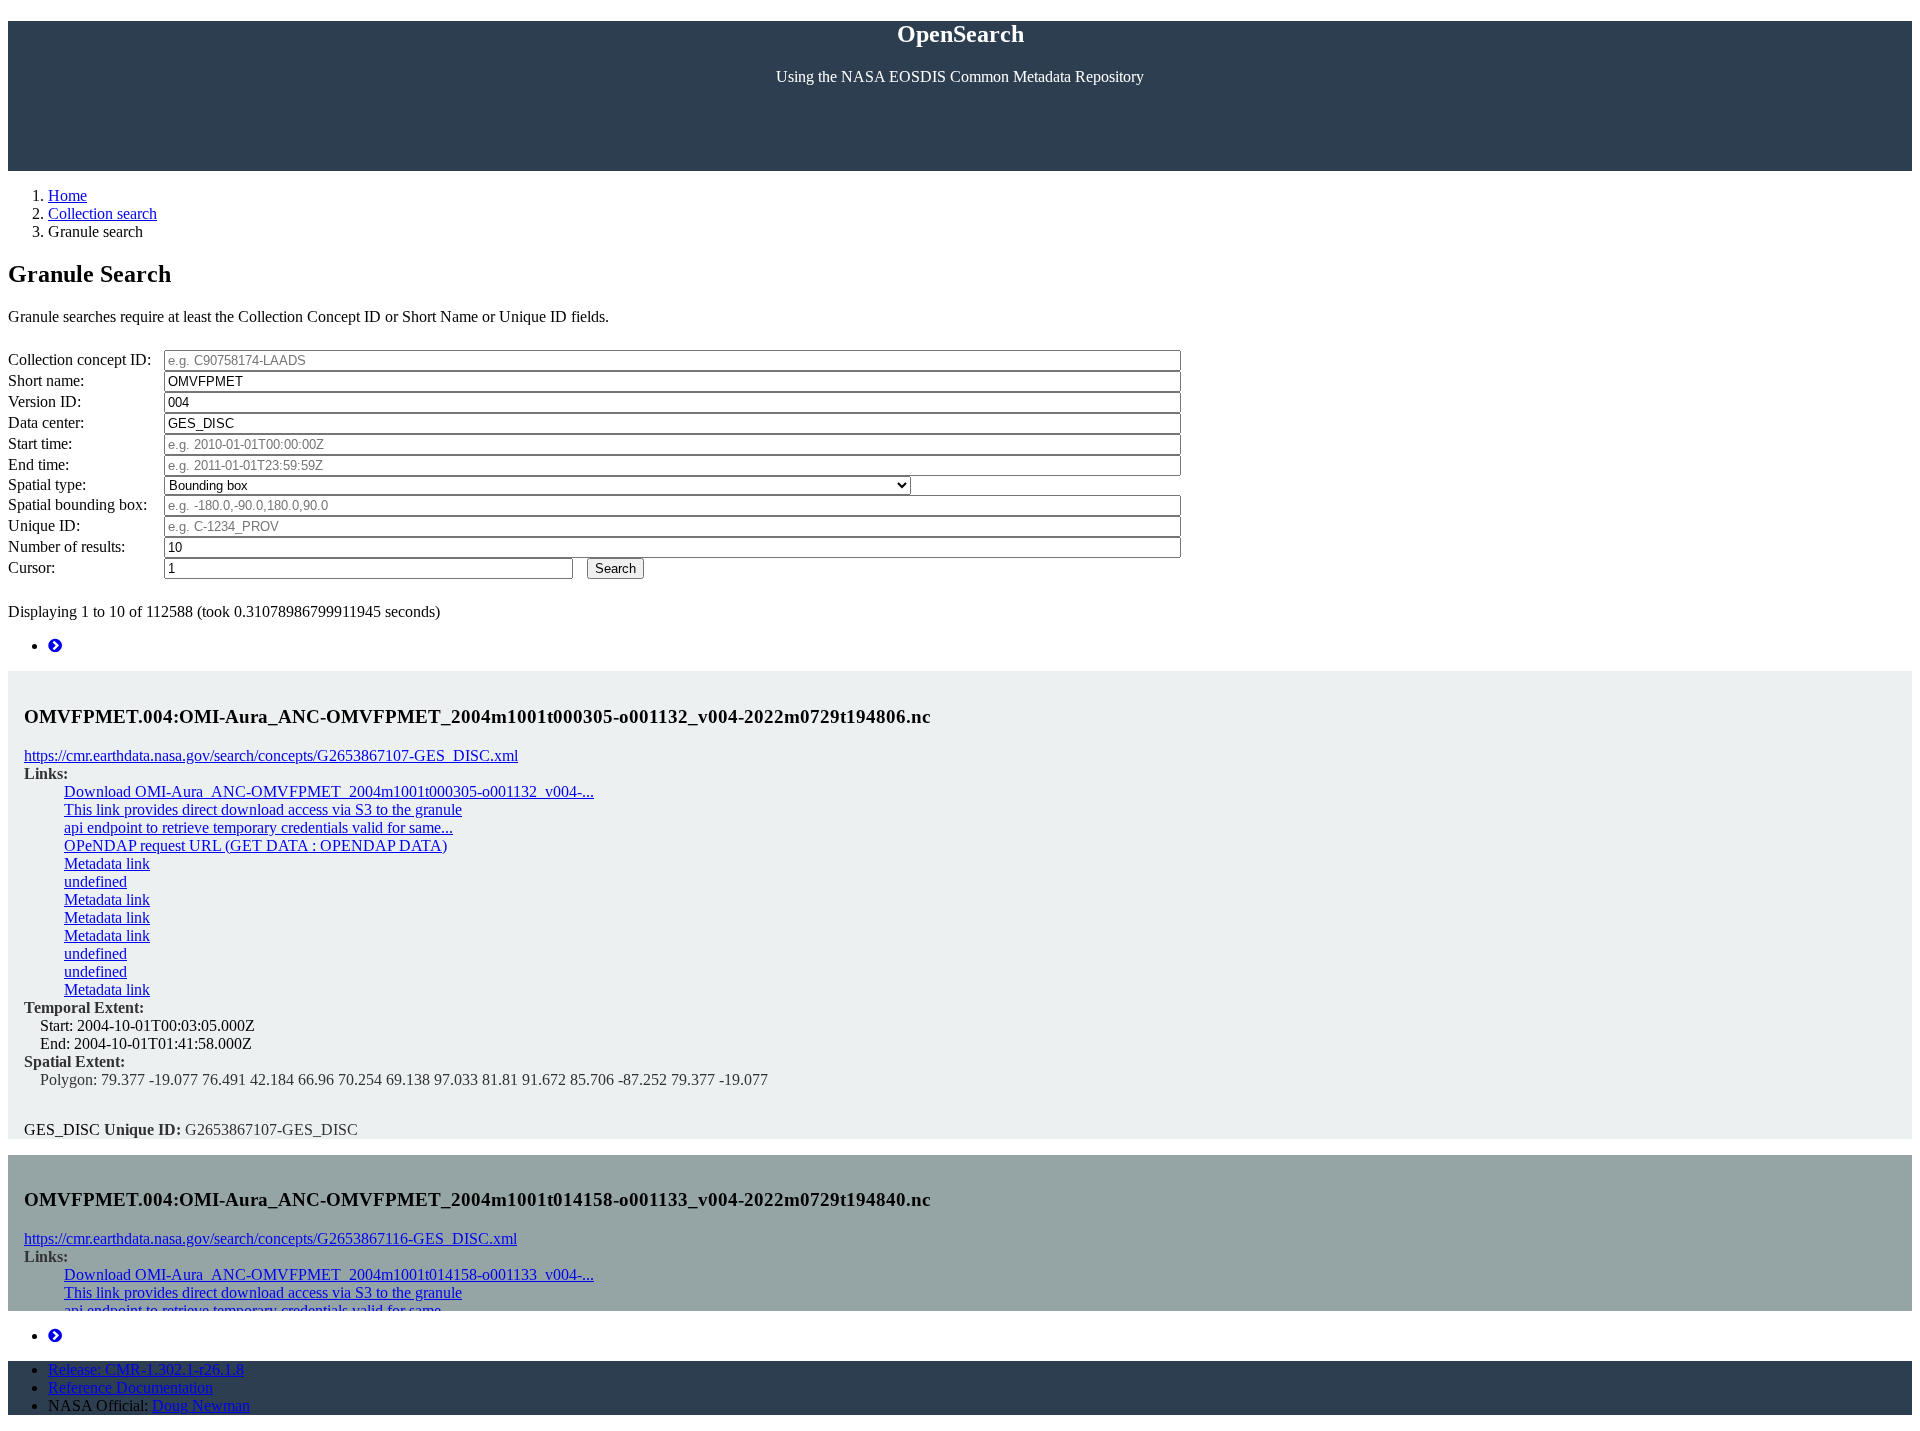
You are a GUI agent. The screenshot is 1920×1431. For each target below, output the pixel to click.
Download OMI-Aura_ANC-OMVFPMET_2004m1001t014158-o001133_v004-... (329, 1274)
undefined (95, 881)
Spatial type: (47, 484)
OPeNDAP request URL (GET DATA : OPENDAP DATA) (255, 845)
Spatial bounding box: (77, 504)
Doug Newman (201, 1405)
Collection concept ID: (79, 359)
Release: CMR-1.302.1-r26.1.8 (146, 1369)
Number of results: (66, 546)
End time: (38, 464)
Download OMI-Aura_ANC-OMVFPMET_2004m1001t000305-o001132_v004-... (329, 791)
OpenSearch (960, 34)
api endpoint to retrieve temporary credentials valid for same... (258, 827)
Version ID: (44, 401)
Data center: (46, 422)
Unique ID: (44, 525)
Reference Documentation (130, 1387)
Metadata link (107, 863)
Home (67, 195)
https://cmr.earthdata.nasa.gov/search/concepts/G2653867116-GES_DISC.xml (270, 1238)
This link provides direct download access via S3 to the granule (263, 809)
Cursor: (31, 567)
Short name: (46, 380)
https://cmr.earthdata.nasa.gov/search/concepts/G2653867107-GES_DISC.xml (271, 755)
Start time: (40, 443)
